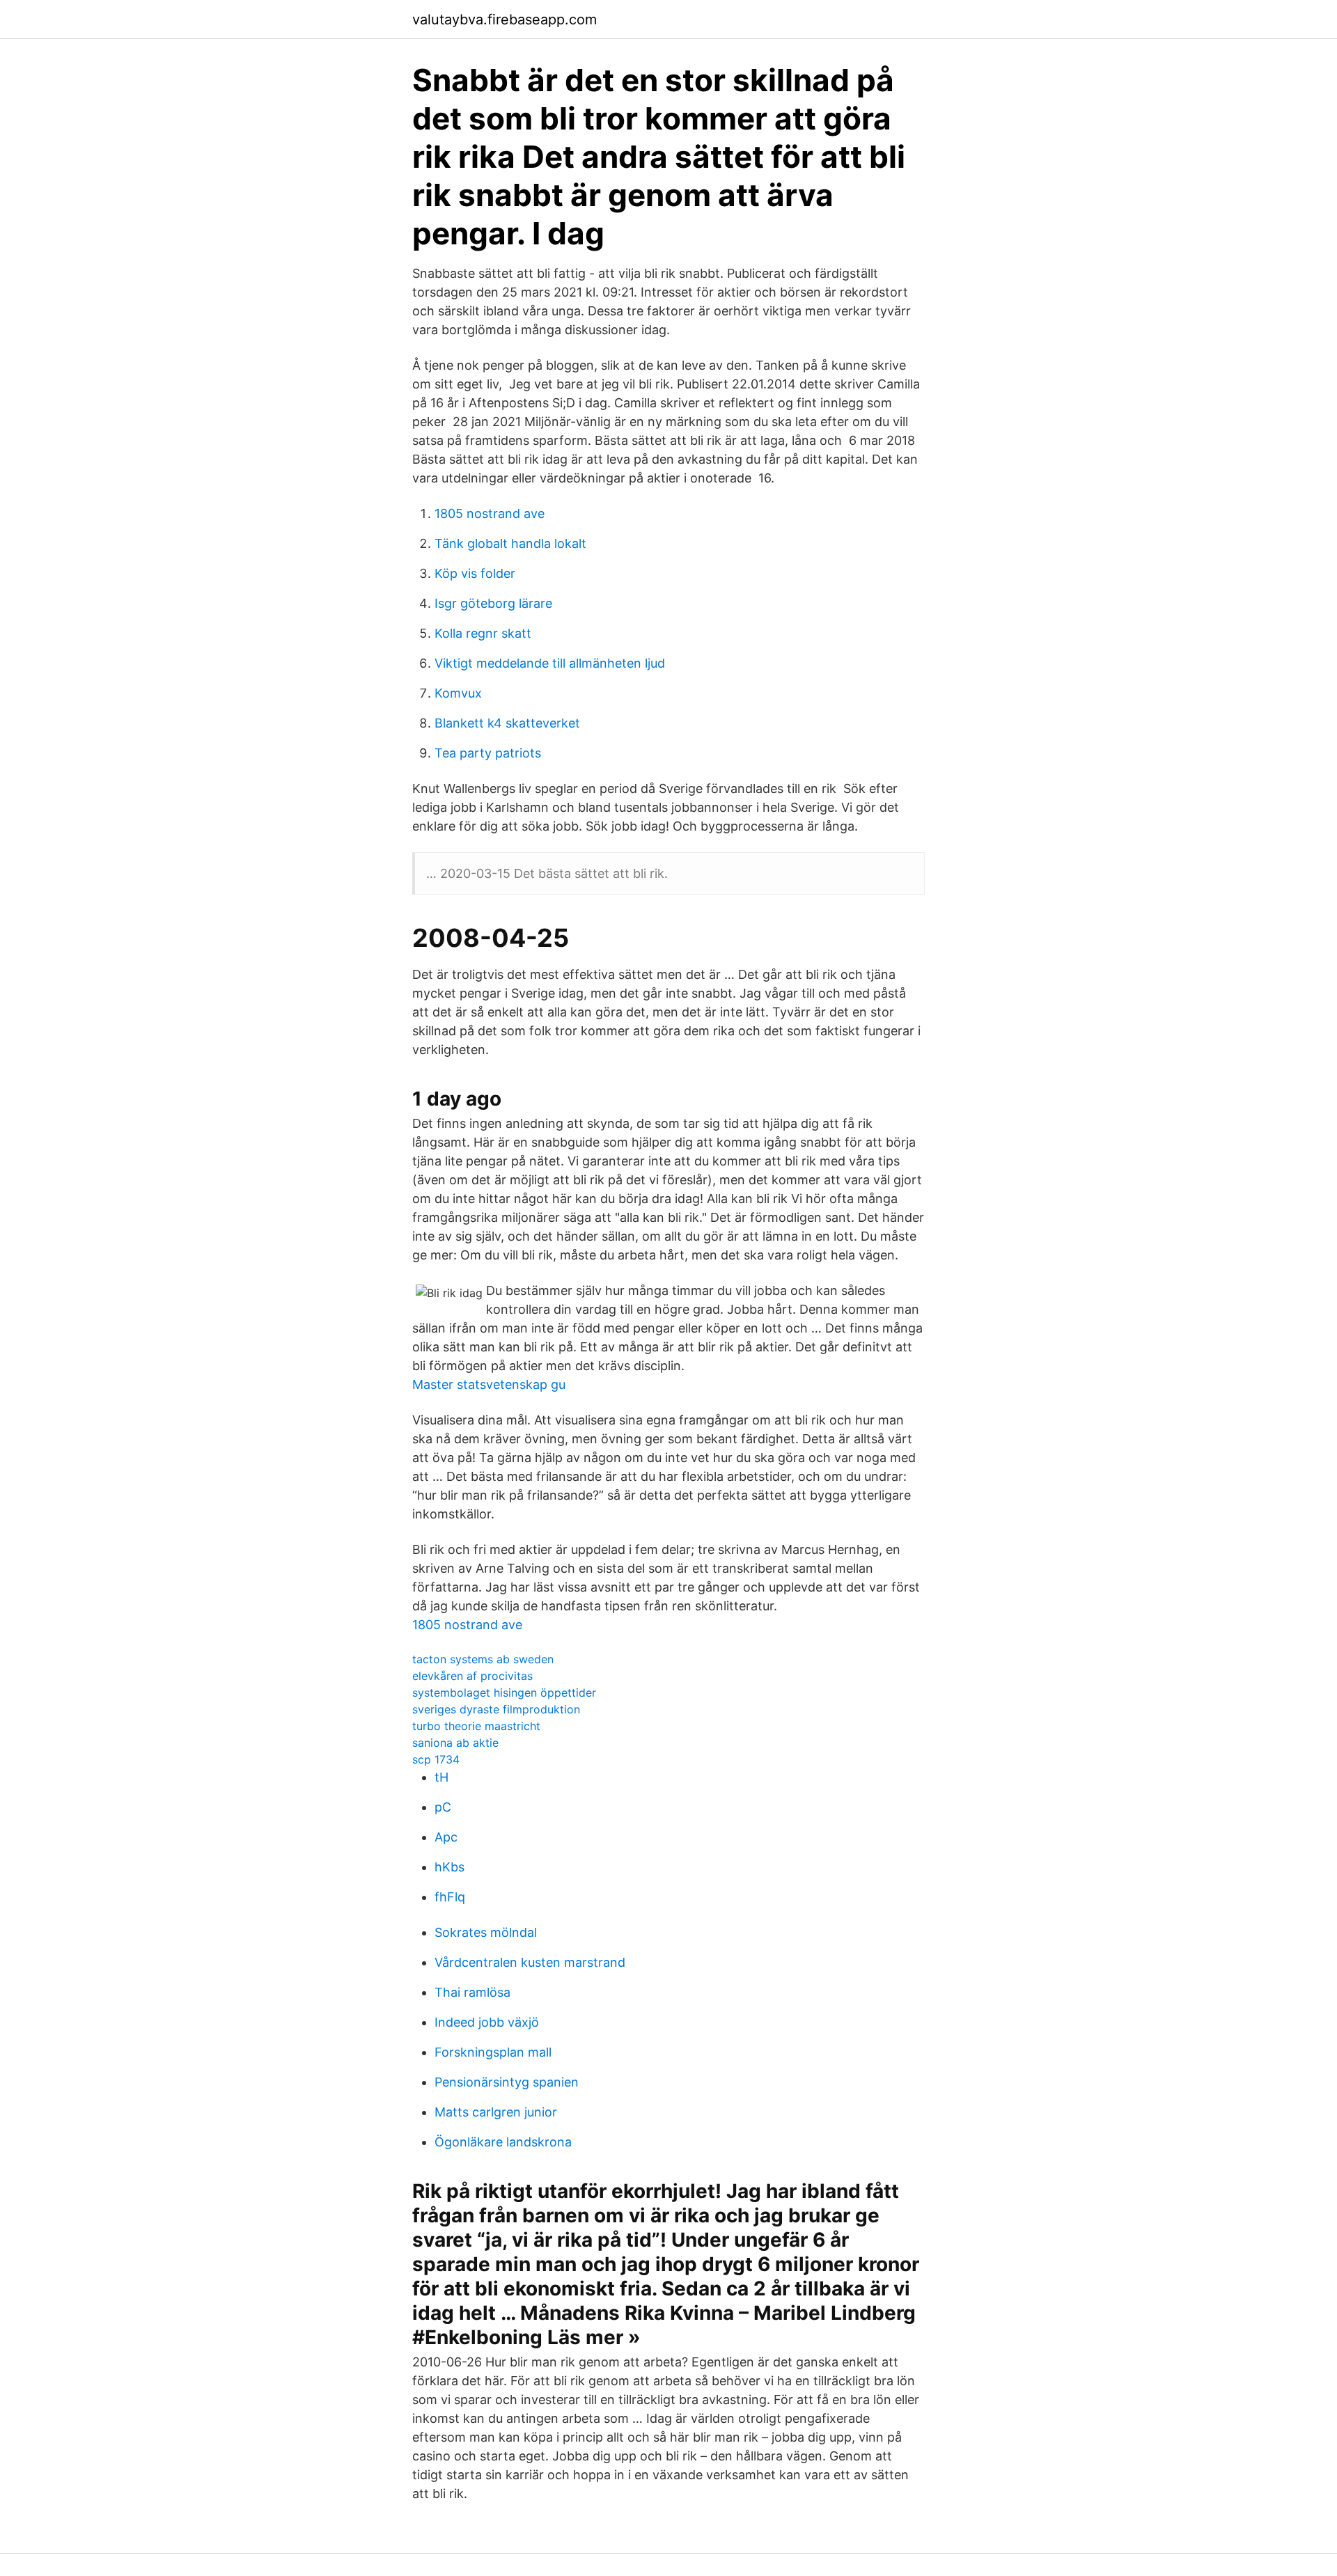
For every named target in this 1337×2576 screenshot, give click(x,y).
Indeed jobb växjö (487, 2022)
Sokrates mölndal (486, 1932)
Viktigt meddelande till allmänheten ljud (550, 663)
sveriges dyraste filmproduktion (496, 1709)
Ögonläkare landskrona (503, 2142)
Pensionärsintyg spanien (507, 2082)
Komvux (458, 693)
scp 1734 (436, 1759)
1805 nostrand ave (490, 513)
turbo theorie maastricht (476, 1726)
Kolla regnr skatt (483, 633)
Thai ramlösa (472, 1992)
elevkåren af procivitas (472, 1676)
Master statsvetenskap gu (489, 1384)
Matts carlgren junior (496, 2112)
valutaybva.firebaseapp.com (505, 19)
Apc (446, 1837)
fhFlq (450, 1897)
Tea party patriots (488, 753)
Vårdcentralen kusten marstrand (530, 1962)
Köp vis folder (475, 573)
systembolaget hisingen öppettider (504, 1693)
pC (443, 1807)
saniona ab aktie (455, 1743)
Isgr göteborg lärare (493, 603)
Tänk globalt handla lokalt (510, 543)
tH (441, 1777)
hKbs (449, 1867)
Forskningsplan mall (493, 2052)
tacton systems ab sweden (483, 1659)
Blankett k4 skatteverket (507, 723)
